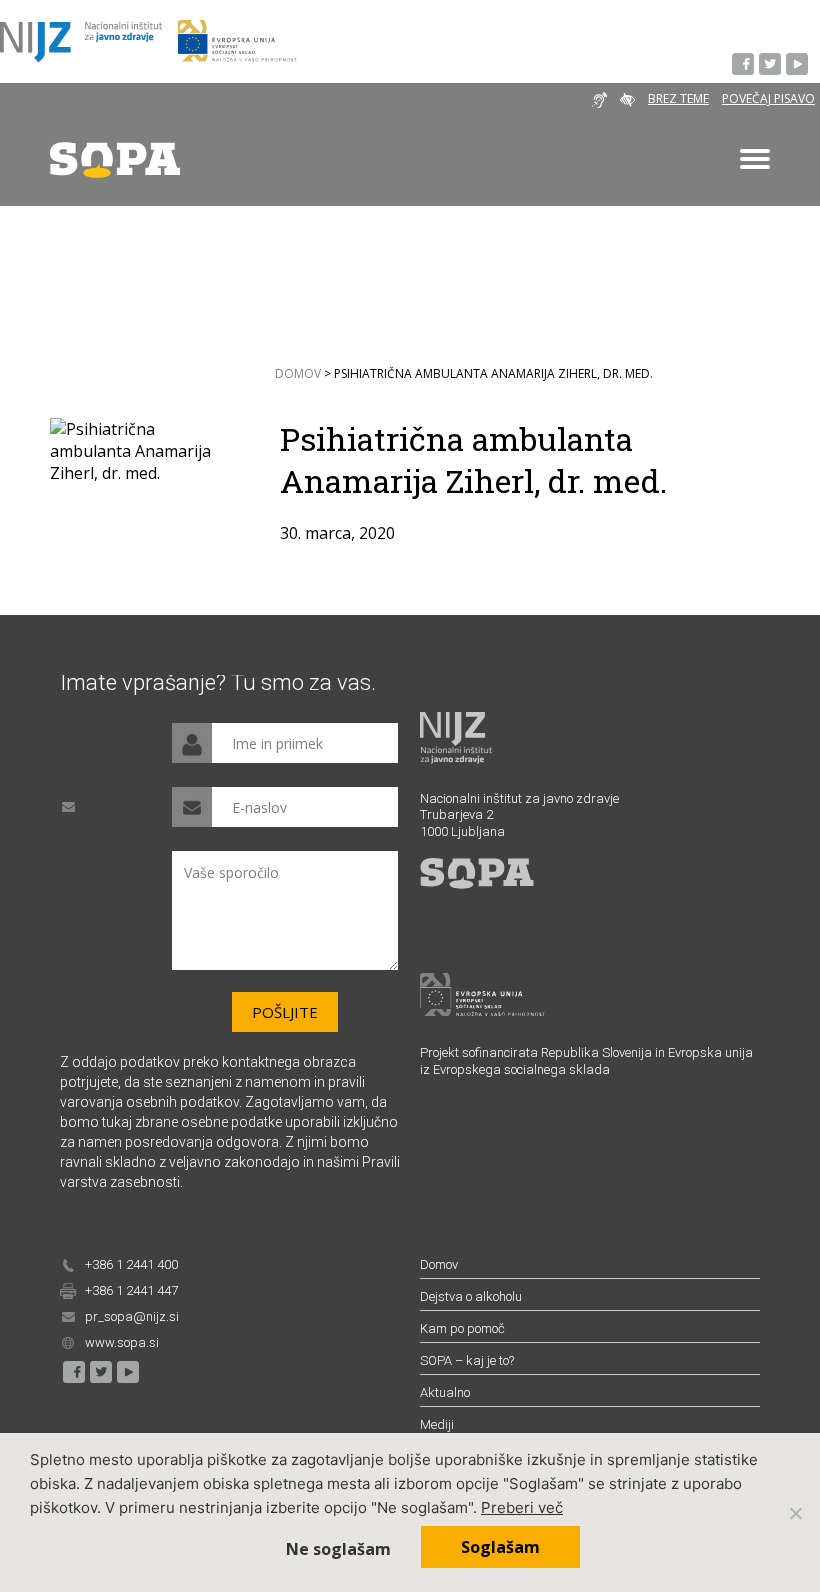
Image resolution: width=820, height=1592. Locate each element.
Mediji (437, 1424)
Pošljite (285, 1012)
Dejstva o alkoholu (471, 1296)
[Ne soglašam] (795, 1513)
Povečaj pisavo (768, 98)
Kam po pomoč (462, 1328)
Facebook (744, 65)
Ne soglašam (338, 1549)
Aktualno (445, 1392)
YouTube (798, 65)
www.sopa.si (122, 1342)
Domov (298, 374)
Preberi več (522, 1507)
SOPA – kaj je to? (467, 1360)
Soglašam (500, 1547)
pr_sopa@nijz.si (132, 1316)
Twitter (771, 65)
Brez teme (678, 98)
